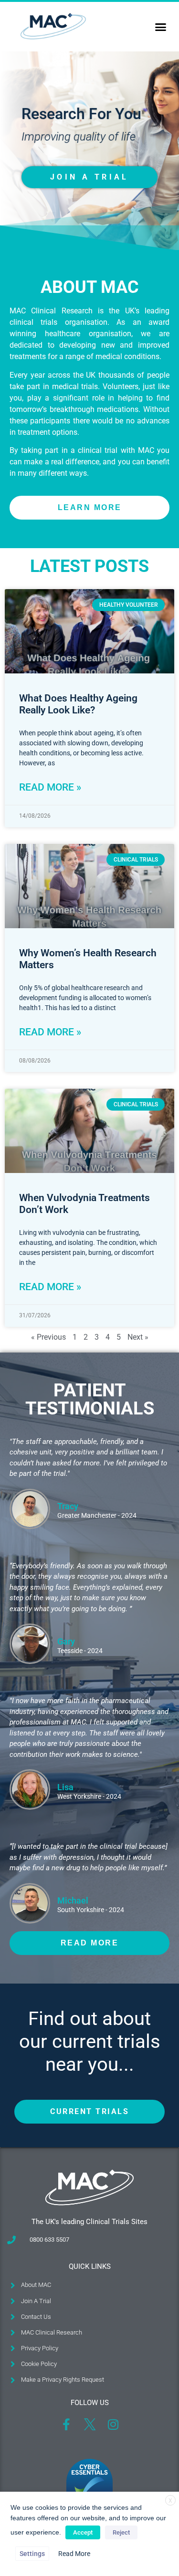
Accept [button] (83, 2532)
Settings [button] (32, 2554)
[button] (161, 27)
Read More (74, 2554)
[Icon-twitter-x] (89, 2424)
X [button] (170, 2501)
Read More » (50, 787)
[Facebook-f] (66, 2424)
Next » (138, 1337)
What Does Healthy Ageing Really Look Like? (78, 704)
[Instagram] (113, 2424)
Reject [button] (121, 2532)
